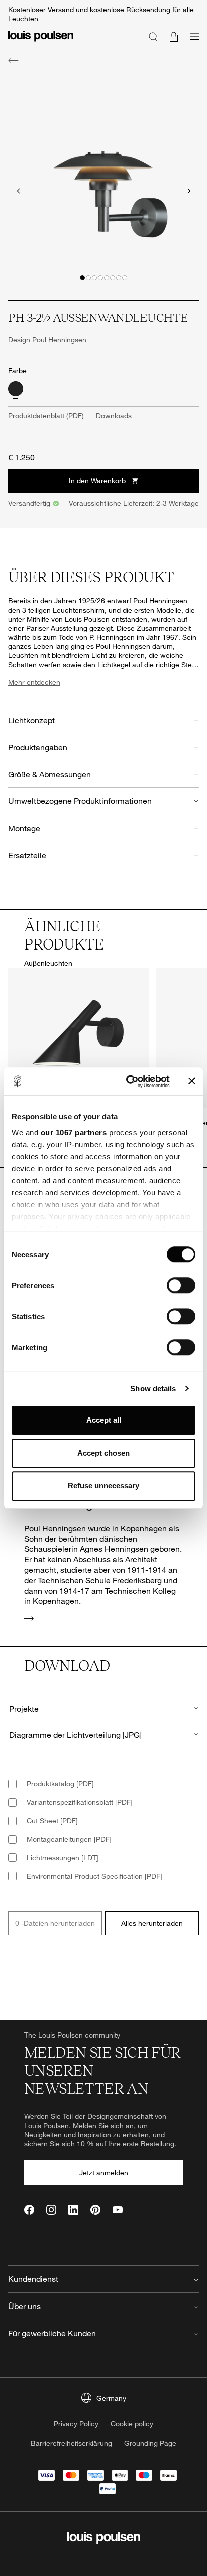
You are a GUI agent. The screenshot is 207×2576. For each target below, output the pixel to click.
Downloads (114, 415)
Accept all (104, 1420)
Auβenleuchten (48, 963)
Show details (153, 1388)
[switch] (181, 1285)
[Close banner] (192, 1081)
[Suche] (153, 36)
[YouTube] (118, 2210)
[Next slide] (189, 191)
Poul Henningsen (59, 340)
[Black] (16, 389)
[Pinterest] (95, 2210)
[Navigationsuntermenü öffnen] (191, 42)
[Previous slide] (18, 191)
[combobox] (103, 1708)
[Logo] (41, 42)
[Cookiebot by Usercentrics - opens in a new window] (128, 1081)
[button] (82, 278)
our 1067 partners (74, 1132)
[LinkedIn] (73, 2210)
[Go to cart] (174, 36)
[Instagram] (51, 2210)
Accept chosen (103, 1453)
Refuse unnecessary (103, 1486)
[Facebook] (29, 2210)
